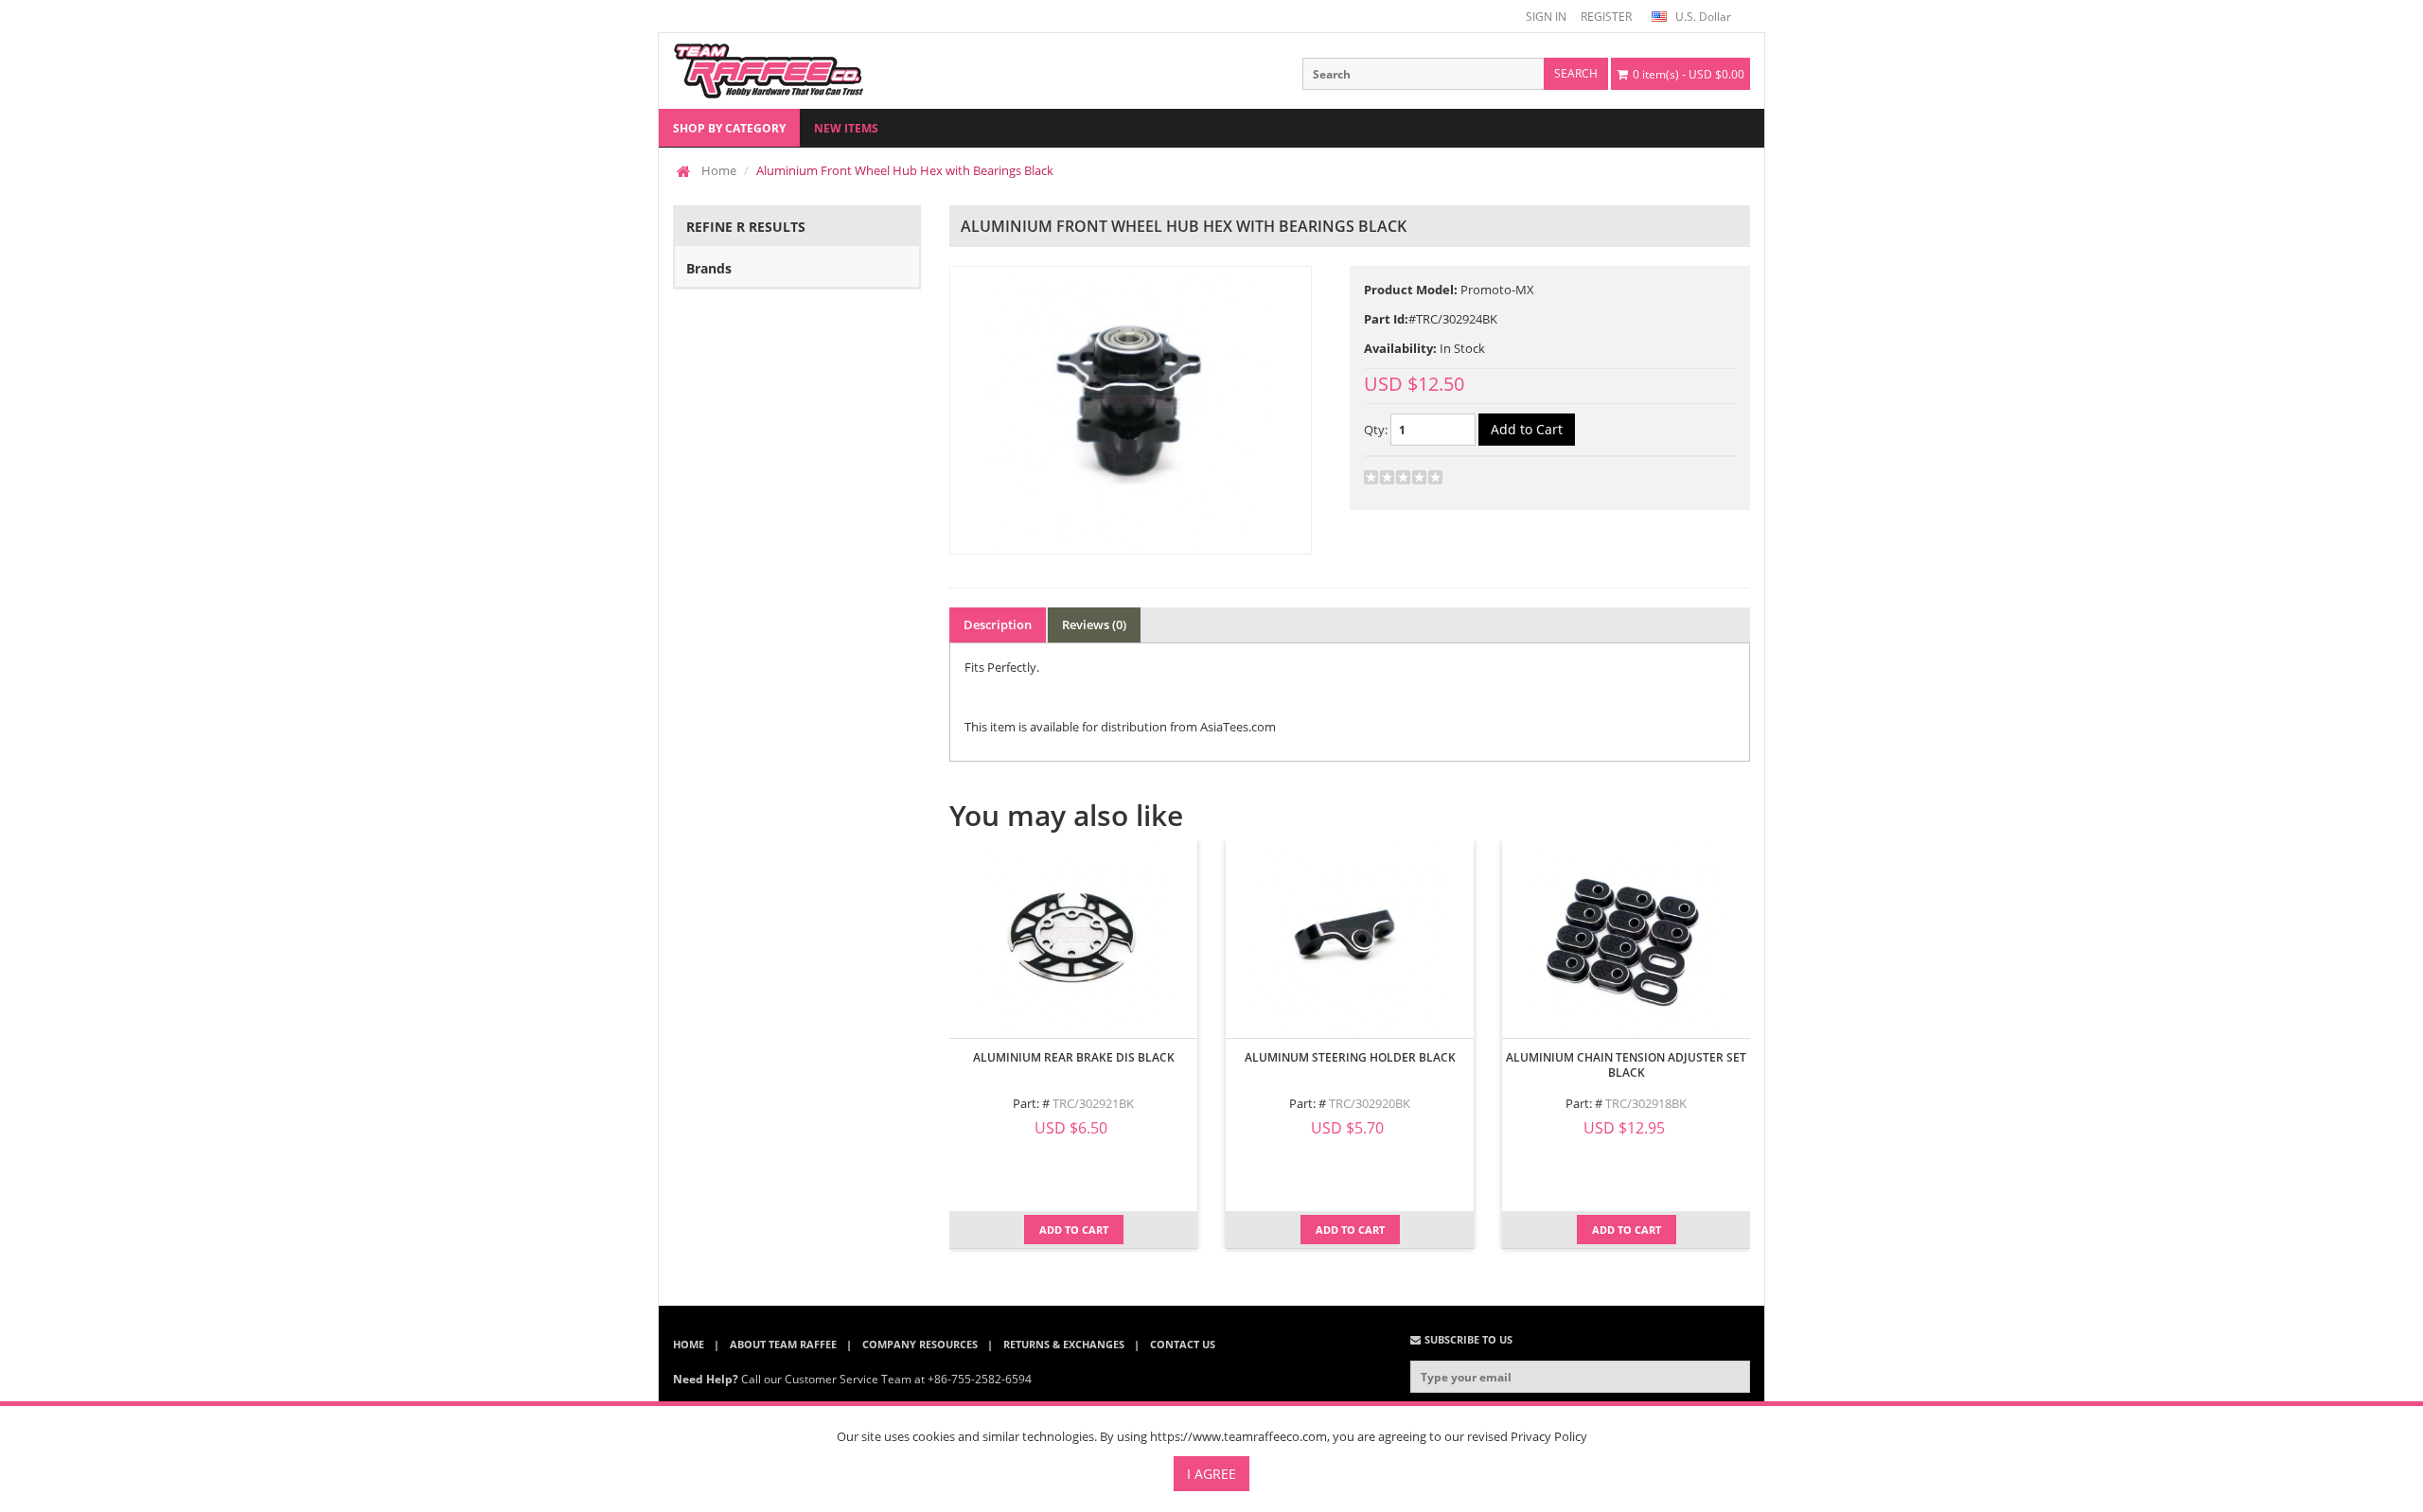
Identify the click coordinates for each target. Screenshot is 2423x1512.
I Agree (1211, 1474)
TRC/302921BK (1093, 1103)
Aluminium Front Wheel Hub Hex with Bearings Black (905, 170)
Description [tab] (998, 624)
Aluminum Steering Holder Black (1350, 1057)
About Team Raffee (783, 1344)
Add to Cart (1074, 1230)
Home (719, 170)
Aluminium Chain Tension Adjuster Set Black (1626, 1065)
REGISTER (1606, 17)
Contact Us (1183, 1344)
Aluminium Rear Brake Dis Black (1074, 1057)
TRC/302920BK (1370, 1103)
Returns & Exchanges (1064, 1344)
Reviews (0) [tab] (1094, 624)
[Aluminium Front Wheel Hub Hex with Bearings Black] (1131, 410)
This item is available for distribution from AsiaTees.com (1120, 727)
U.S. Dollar (1702, 17)
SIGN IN (1546, 17)
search (1576, 73)
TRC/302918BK (1646, 1103)
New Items (846, 128)
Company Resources (920, 1344)
